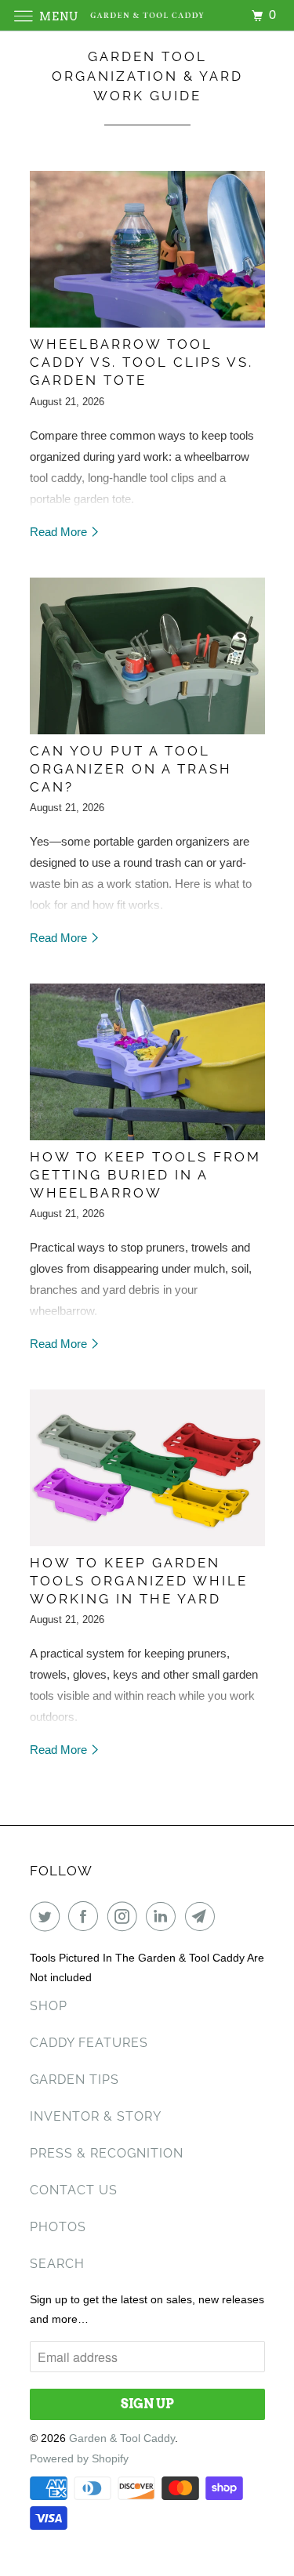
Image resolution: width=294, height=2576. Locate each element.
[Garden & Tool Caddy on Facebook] (86, 1916)
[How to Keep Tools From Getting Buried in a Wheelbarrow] (147, 1062)
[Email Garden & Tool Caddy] (203, 1916)
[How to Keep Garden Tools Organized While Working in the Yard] (147, 1468)
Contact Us (74, 2190)
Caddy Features (89, 2043)
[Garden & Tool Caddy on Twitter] (48, 1916)
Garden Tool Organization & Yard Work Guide (147, 76)
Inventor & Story (96, 2116)
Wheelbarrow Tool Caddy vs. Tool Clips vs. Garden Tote (142, 362)
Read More (60, 532)
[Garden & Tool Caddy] (147, 15)
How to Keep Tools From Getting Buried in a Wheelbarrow (145, 1175)
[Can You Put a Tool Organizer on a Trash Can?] (147, 656)
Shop (49, 2006)
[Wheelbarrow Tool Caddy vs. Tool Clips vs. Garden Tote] (147, 249)
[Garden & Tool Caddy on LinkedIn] (164, 1916)
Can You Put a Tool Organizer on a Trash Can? (131, 769)
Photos (58, 2227)
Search (57, 2264)
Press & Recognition (107, 2153)
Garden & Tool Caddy (122, 2438)
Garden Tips (74, 2080)
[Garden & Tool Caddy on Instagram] (125, 1916)
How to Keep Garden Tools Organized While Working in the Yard (139, 1581)
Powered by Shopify (79, 2458)
